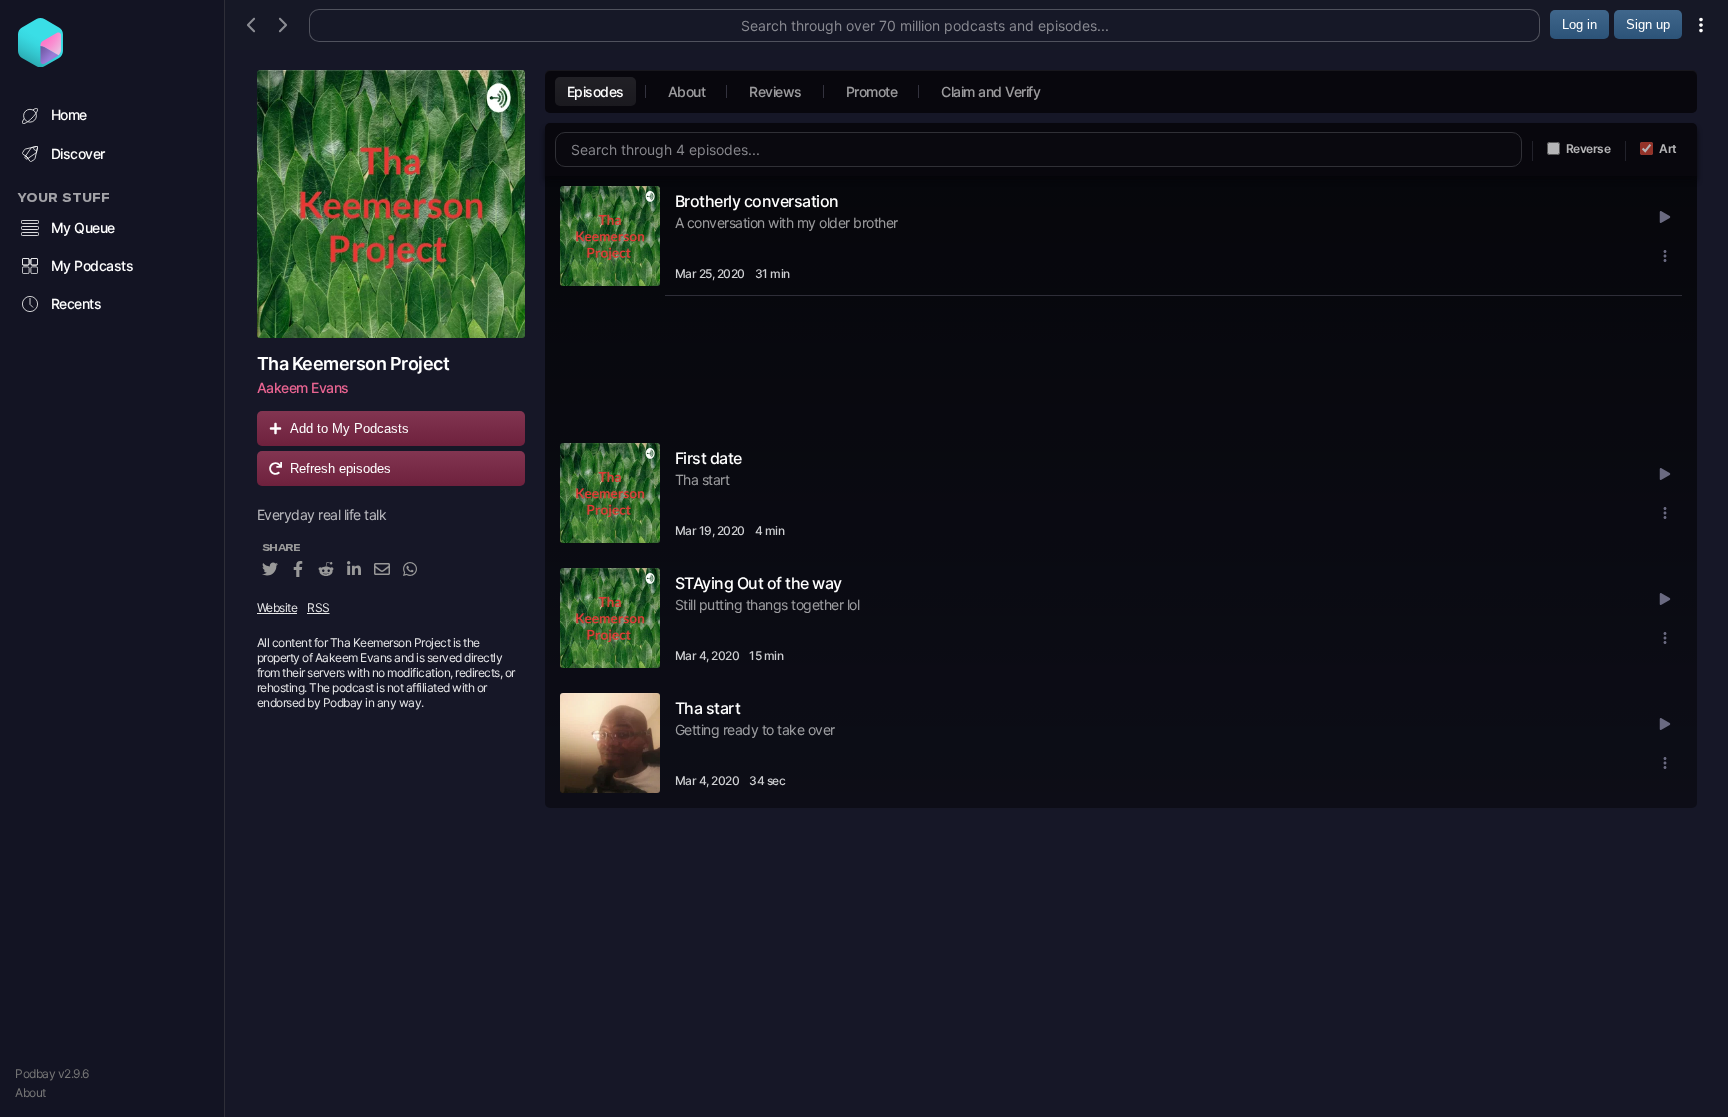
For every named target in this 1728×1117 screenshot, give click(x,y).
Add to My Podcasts (349, 428)
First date (708, 458)
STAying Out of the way (758, 583)
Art (1668, 148)
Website (277, 607)
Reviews (775, 91)
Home (69, 114)
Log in (1579, 24)
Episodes (595, 91)
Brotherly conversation (757, 201)
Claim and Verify (990, 91)
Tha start (708, 708)
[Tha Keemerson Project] (391, 204)
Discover (78, 153)
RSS (318, 607)
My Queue (83, 227)
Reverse (1588, 148)
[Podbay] (40, 61)
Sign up (1648, 24)
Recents (76, 303)
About (30, 1092)
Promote (872, 91)
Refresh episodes (340, 468)
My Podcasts (92, 265)
